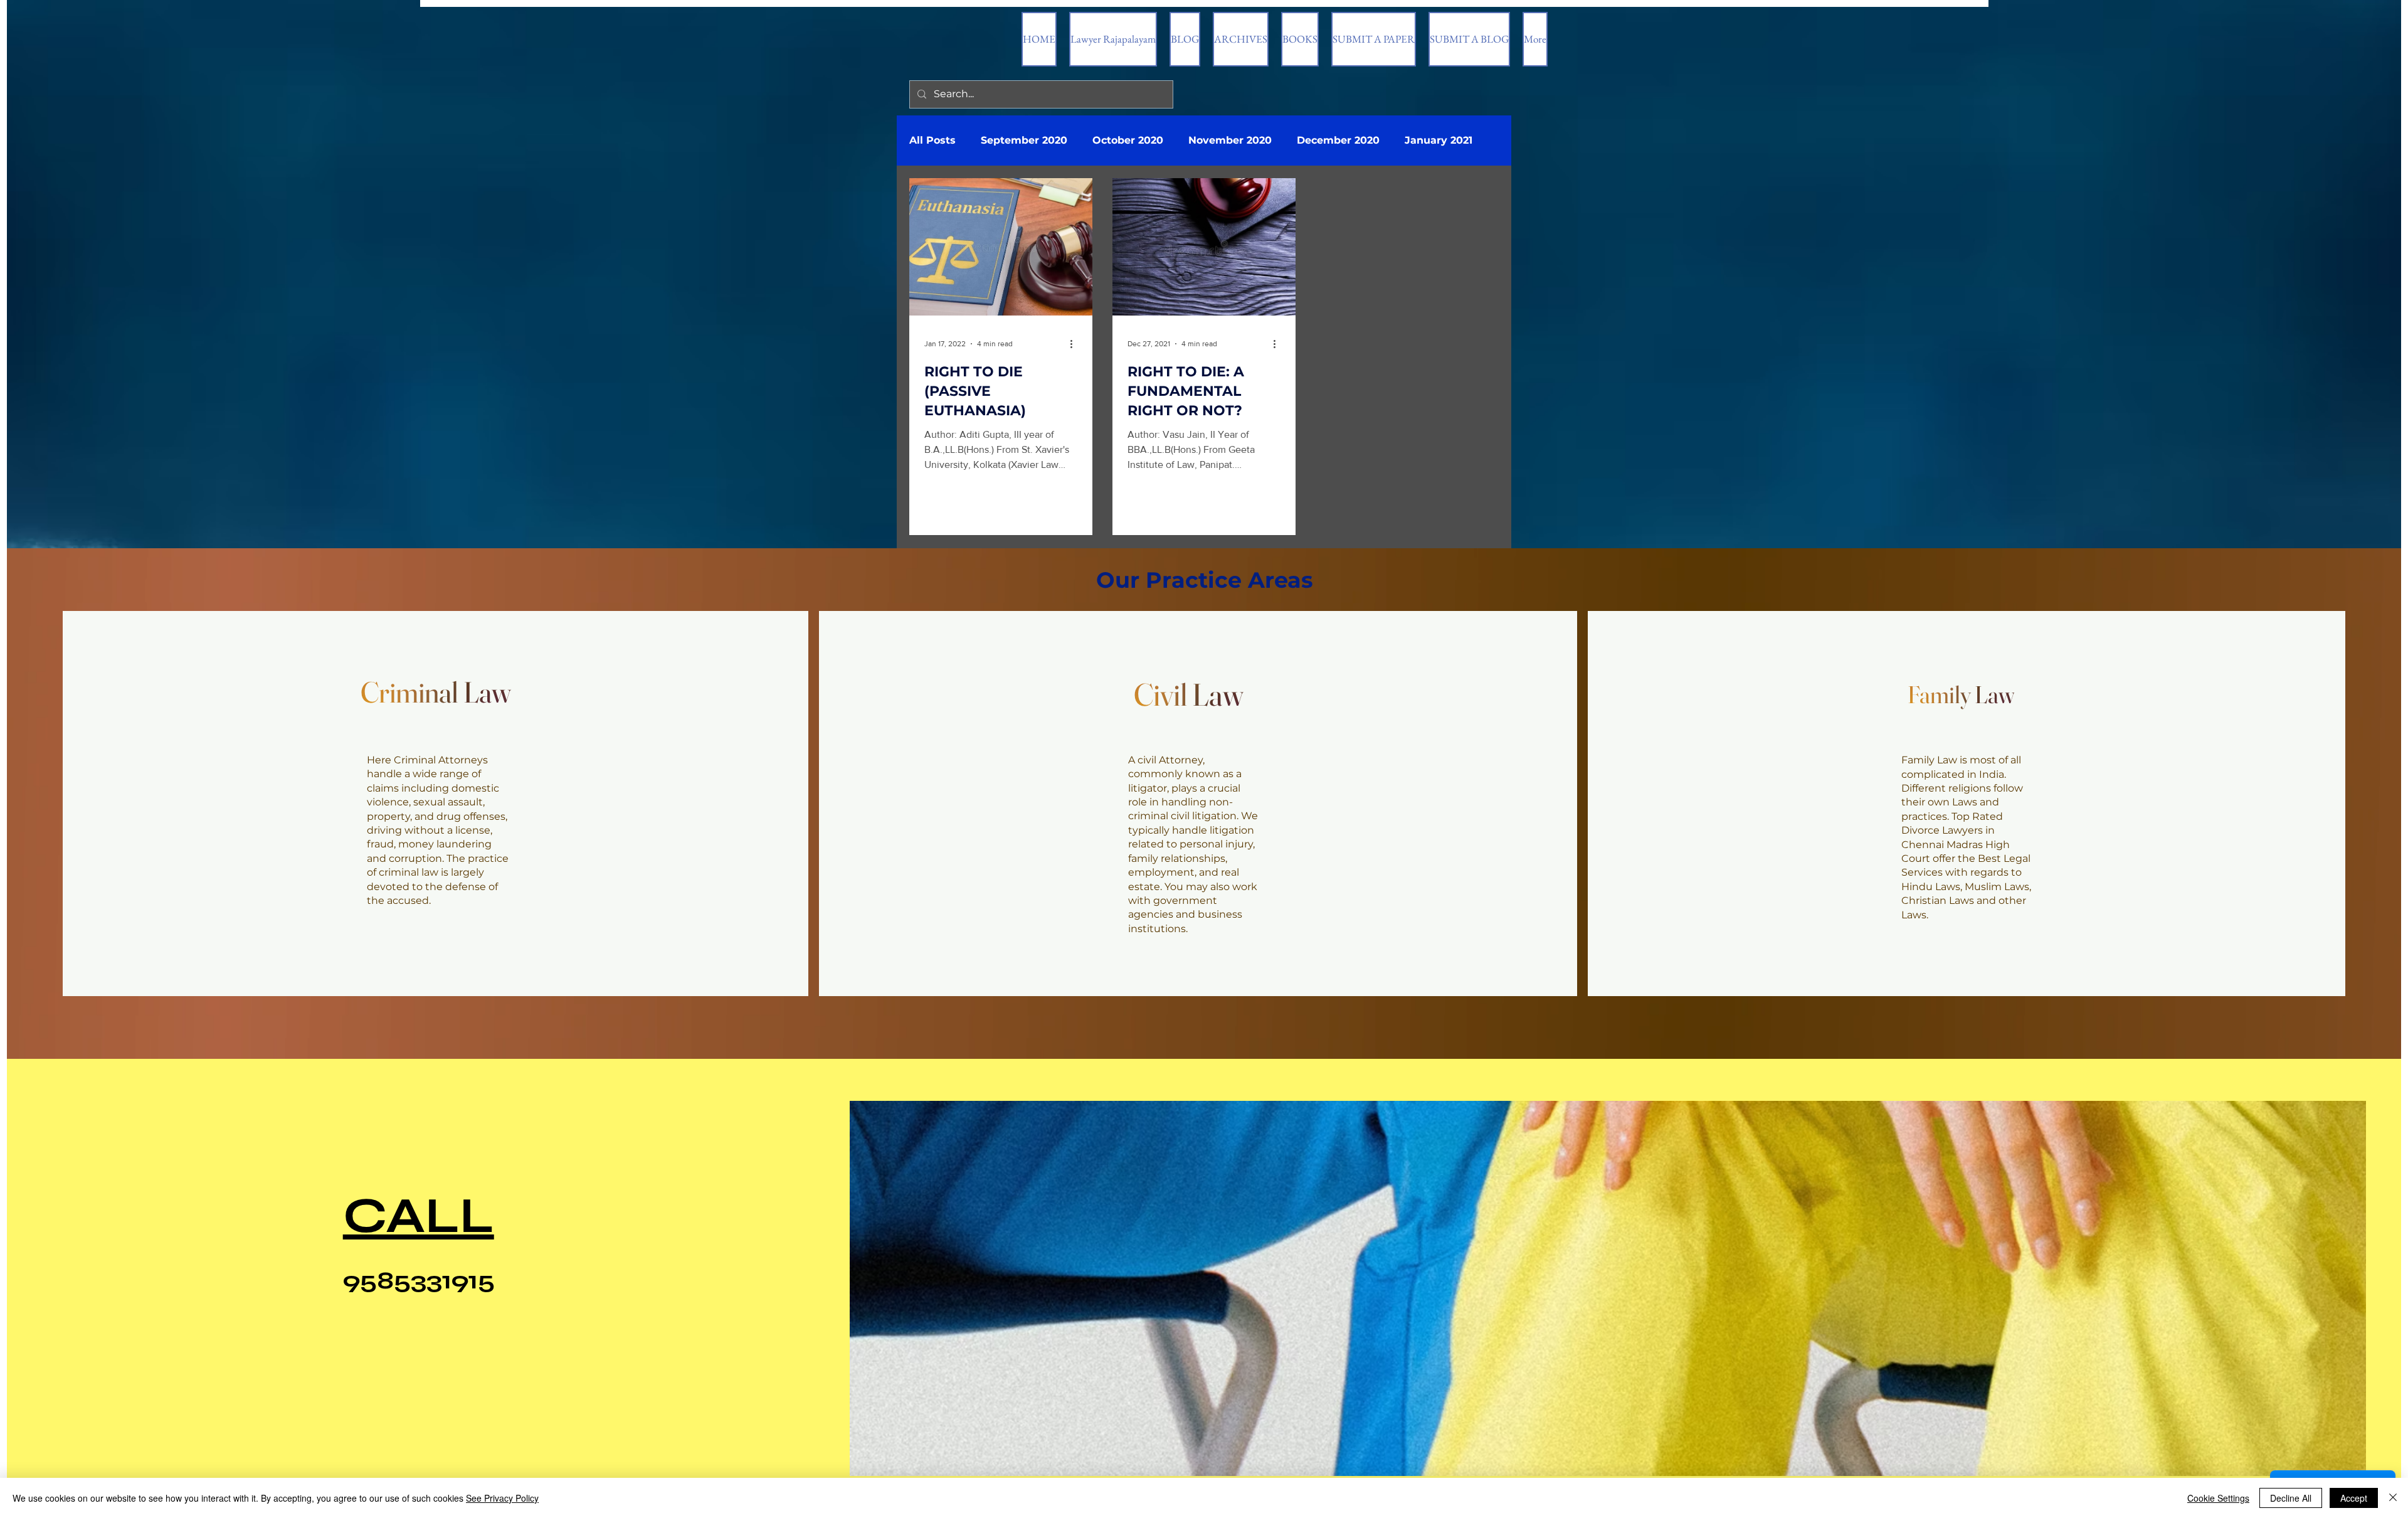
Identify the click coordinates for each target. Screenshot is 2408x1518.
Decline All (2291, 1498)
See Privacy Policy (502, 1498)
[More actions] (1075, 344)
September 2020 (1024, 140)
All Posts (932, 140)
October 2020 (1128, 140)
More (1418, 140)
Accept (2354, 1498)
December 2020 (1338, 140)
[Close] (2393, 1498)
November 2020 (1230, 140)
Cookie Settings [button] (2218, 1498)
